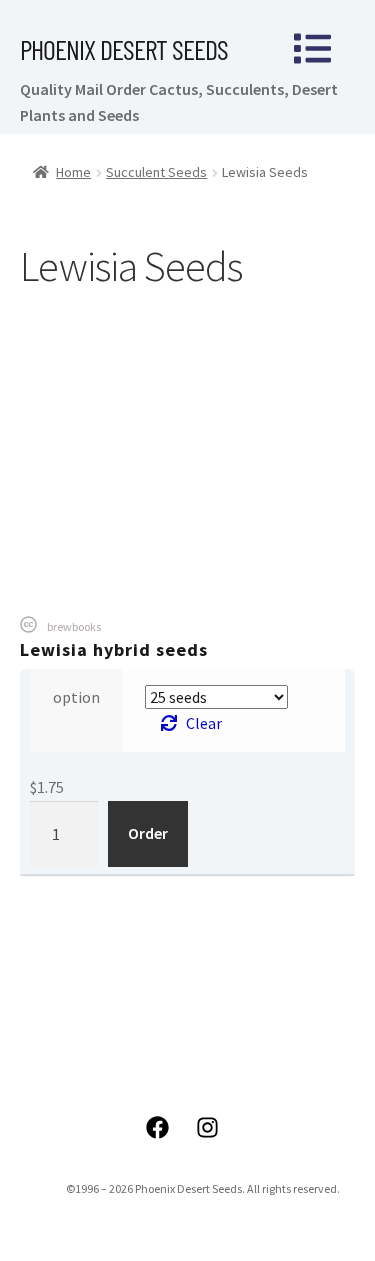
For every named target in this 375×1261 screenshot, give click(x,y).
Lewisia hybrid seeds (114, 649)
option (76, 697)
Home (73, 172)
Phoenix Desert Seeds (124, 49)
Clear (204, 723)
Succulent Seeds (156, 172)
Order (148, 833)
